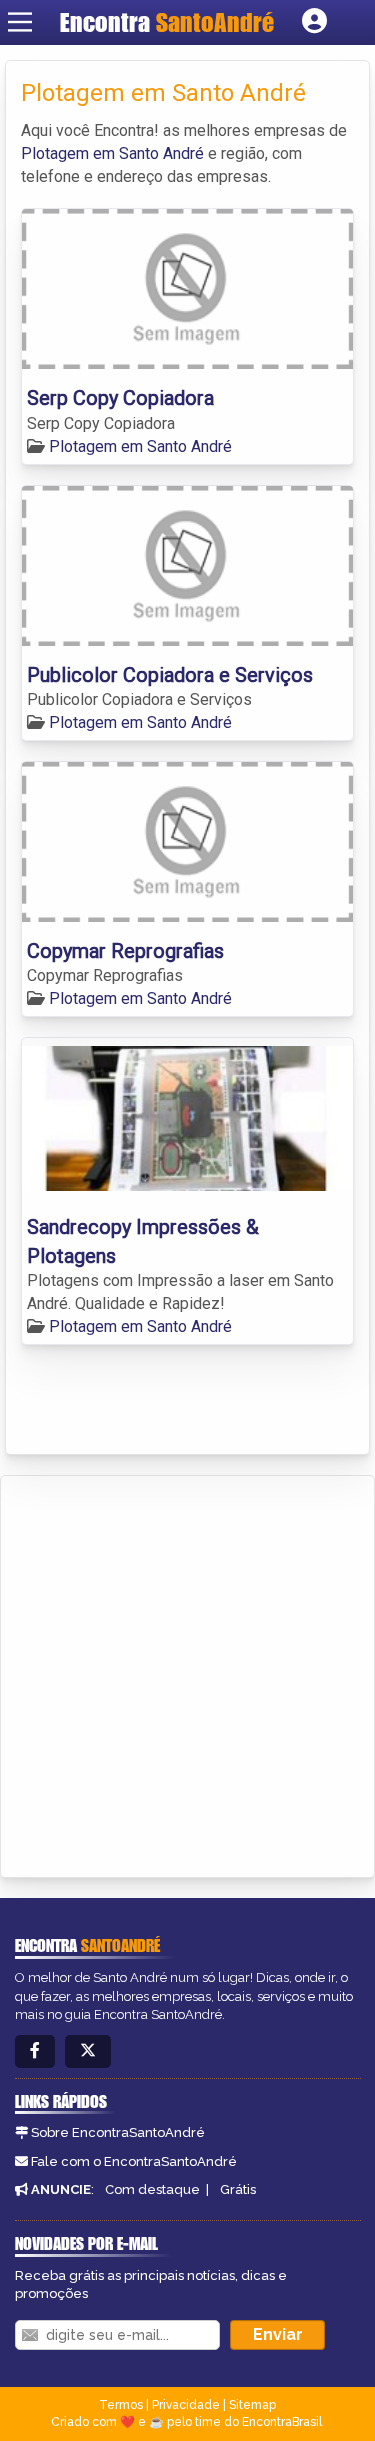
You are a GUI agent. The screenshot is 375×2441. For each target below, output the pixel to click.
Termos (121, 2405)
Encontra (167, 22)
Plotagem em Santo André (112, 153)
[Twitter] (88, 2051)
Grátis (238, 2189)
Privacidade (186, 2405)
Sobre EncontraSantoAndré (118, 2132)
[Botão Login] (314, 22)
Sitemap (252, 2405)
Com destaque (152, 2189)
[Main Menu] (20, 22)
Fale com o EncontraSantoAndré (134, 2161)
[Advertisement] (187, 1673)
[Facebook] (35, 2051)
